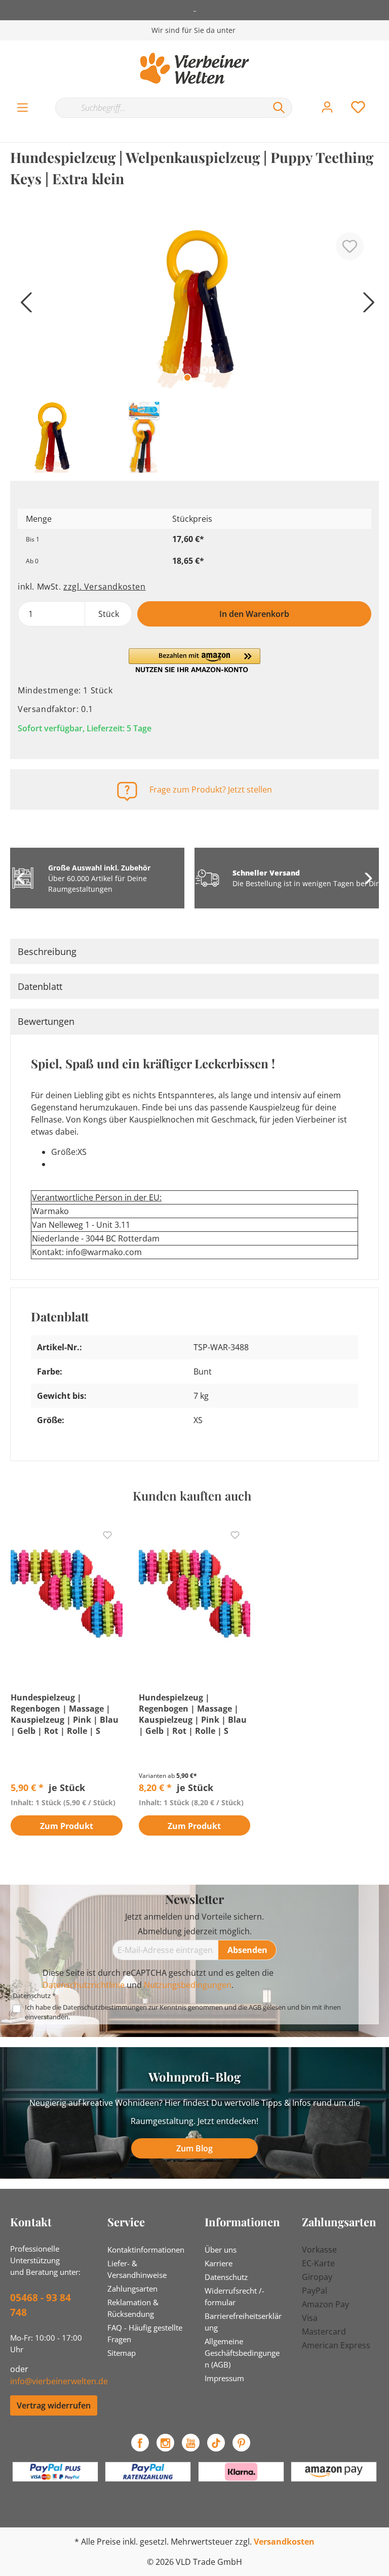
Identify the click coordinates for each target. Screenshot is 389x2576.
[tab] (194, 951)
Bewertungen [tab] (46, 1021)
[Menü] (23, 108)
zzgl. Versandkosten (104, 587)
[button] (194, 660)
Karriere (219, 2263)
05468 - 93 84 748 (41, 2305)
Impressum (224, 2378)
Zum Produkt (67, 1826)
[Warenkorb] (383, 97)
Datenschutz (226, 2277)
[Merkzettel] (358, 107)
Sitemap (122, 2353)
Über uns (221, 2250)
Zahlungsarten (132, 2289)
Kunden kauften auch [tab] (192, 1495)
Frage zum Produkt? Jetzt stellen (211, 790)
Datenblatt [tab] (40, 986)
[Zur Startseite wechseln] (194, 68)
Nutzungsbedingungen (188, 1985)
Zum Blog (194, 2148)
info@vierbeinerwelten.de (59, 2381)
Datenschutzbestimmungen (105, 2007)
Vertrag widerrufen (54, 2405)
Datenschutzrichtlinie (84, 1985)
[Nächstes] (366, 306)
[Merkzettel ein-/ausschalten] (350, 246)
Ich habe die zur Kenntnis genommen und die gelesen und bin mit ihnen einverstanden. (183, 2012)
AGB (255, 2007)
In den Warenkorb (254, 614)
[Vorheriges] (23, 306)
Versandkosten (284, 2542)
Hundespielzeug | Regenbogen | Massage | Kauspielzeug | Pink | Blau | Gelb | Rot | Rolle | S (65, 1714)
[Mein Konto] (327, 107)
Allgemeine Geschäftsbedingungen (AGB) (242, 2353)
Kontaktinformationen (146, 2250)
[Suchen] (279, 108)
